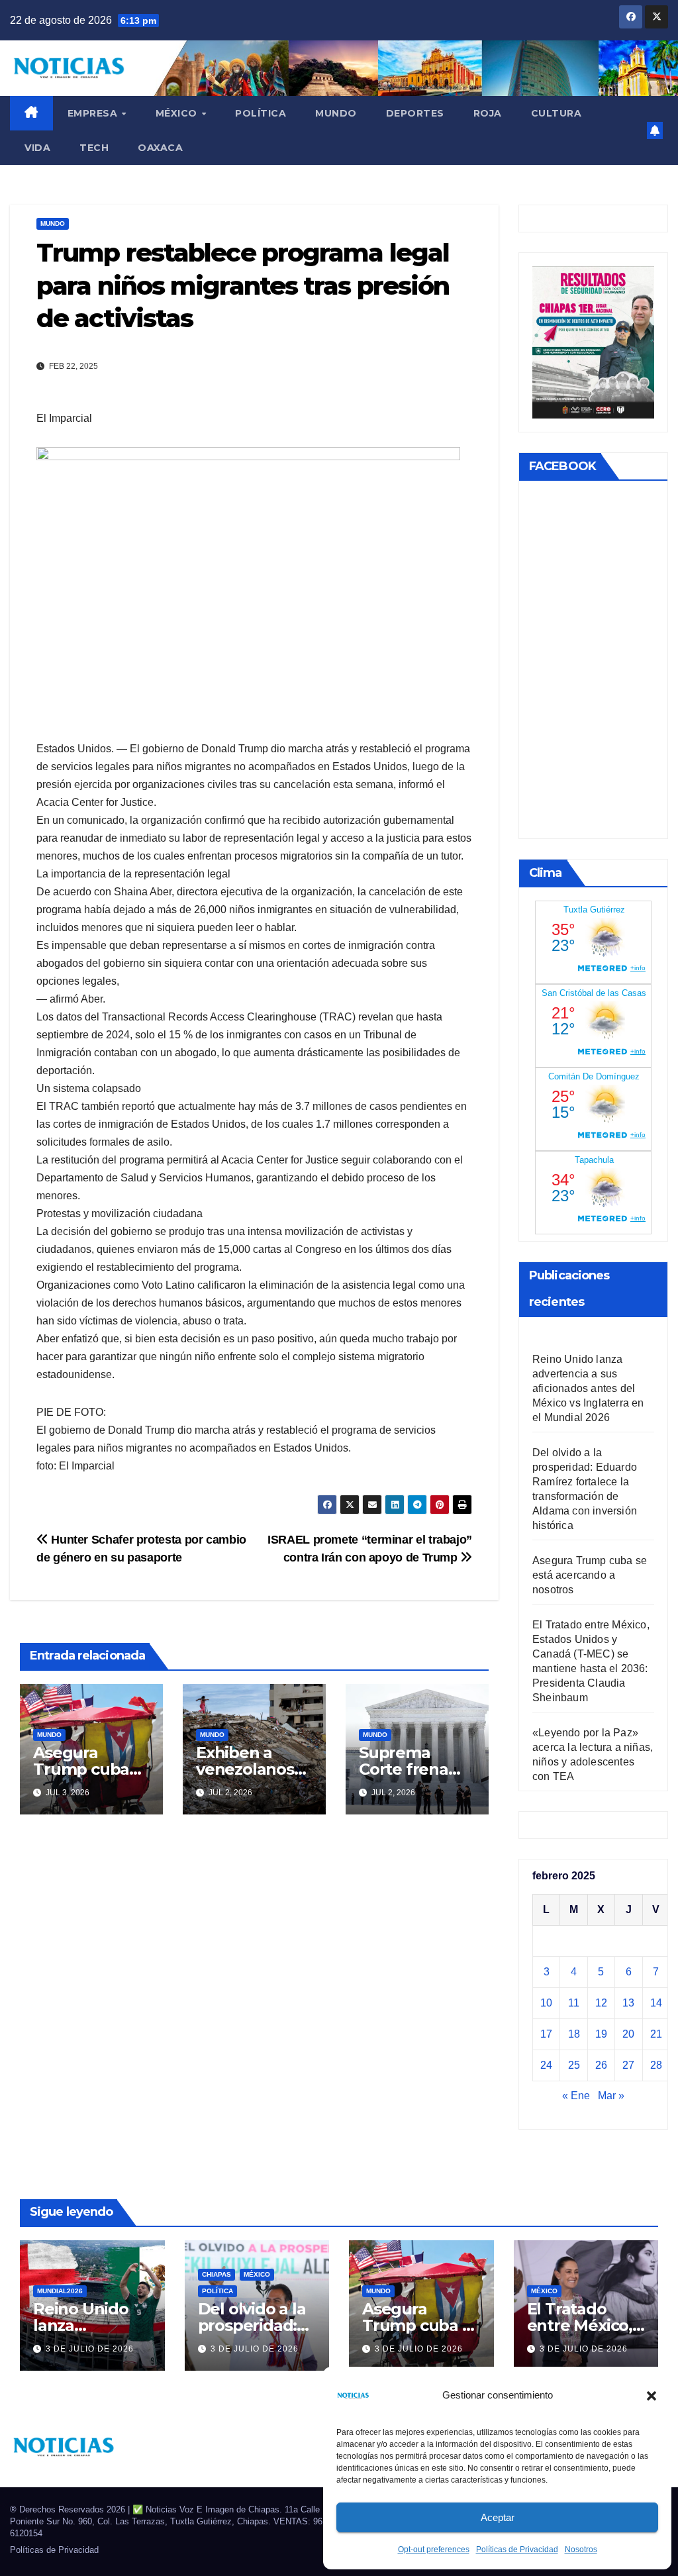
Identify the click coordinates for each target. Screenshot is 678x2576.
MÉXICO (178, 113)
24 (546, 2065)
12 (601, 2003)
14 (656, 2003)
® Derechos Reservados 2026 (69, 2509)
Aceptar (498, 2517)
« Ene (576, 2096)
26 (601, 2065)
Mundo (336, 113)
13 (628, 2003)
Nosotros (581, 2550)
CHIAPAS (217, 2274)
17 (546, 2034)
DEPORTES (415, 113)
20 (628, 2034)
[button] (652, 2395)
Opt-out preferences (434, 2550)
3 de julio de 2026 (90, 2349)
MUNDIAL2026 (60, 2291)
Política (261, 113)
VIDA (37, 148)
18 (574, 2034)
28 (656, 2065)
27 (628, 2065)
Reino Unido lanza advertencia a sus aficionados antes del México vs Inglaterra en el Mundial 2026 (588, 1388)
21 (656, 2034)
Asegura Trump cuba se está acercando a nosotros (590, 1575)
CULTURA (557, 113)
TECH (94, 148)
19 (601, 2034)
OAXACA (160, 148)
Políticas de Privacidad (517, 2550)
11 (574, 2003)
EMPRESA (94, 113)
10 (546, 2003)
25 (574, 2065)
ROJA (488, 113)
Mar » (611, 2096)
